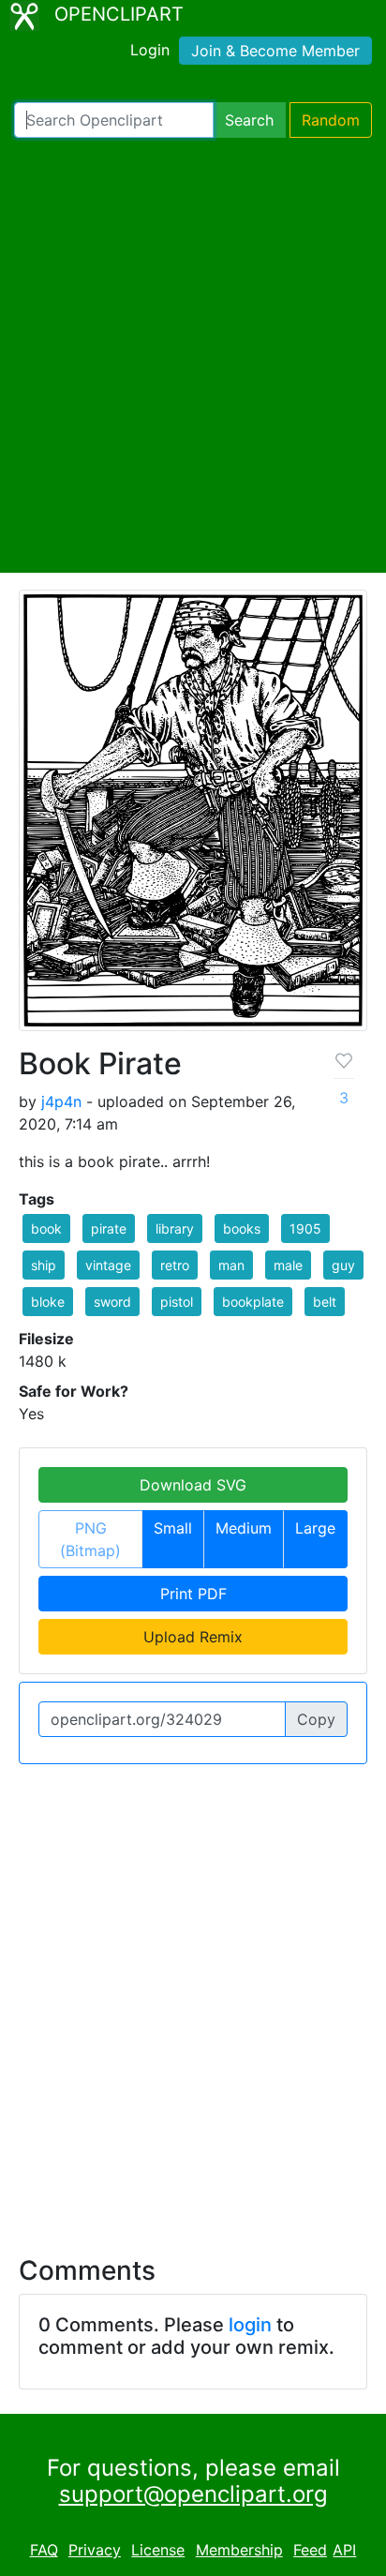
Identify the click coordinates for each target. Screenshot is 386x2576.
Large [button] (315, 1528)
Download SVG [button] (193, 1485)
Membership (239, 2550)
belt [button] (325, 1302)
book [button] (46, 1228)
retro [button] (175, 1265)
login (250, 2325)
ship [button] (44, 1265)
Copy (316, 1719)
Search (249, 120)
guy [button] (343, 1265)
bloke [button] (48, 1302)
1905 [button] (305, 1228)
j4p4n (61, 1101)
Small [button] (173, 1528)
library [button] (175, 1228)
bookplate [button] (253, 1302)
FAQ (44, 2550)
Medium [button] (244, 1528)
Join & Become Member (275, 51)
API (344, 2550)
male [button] (288, 1265)
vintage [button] (108, 1265)
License (158, 2550)
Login (150, 50)
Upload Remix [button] (193, 1637)
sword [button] (112, 1302)
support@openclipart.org (193, 2494)
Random (331, 120)
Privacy (95, 2550)
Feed (310, 2550)
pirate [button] (109, 1228)
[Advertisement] (193, 355)
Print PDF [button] (193, 1594)
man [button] (231, 1265)
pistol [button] (177, 1302)
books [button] (242, 1228)
